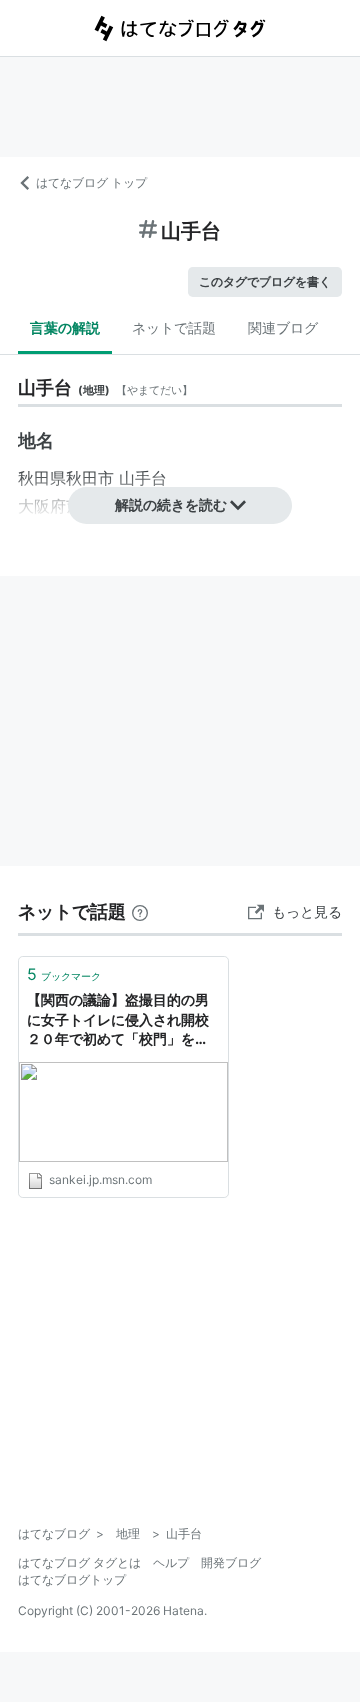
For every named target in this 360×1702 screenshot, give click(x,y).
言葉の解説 (65, 327)
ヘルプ (171, 1562)
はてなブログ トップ (91, 182)
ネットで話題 (174, 327)
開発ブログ (231, 1562)
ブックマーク (64, 974)
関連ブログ (283, 327)
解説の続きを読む (171, 504)
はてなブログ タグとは (79, 1562)
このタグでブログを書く (265, 281)
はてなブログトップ (72, 1579)
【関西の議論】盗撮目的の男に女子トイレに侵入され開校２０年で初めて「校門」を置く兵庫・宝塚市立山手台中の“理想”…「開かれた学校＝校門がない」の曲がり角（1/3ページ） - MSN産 (121, 1020)
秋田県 (42, 478)
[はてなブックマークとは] (140, 911)
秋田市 (90, 478)
